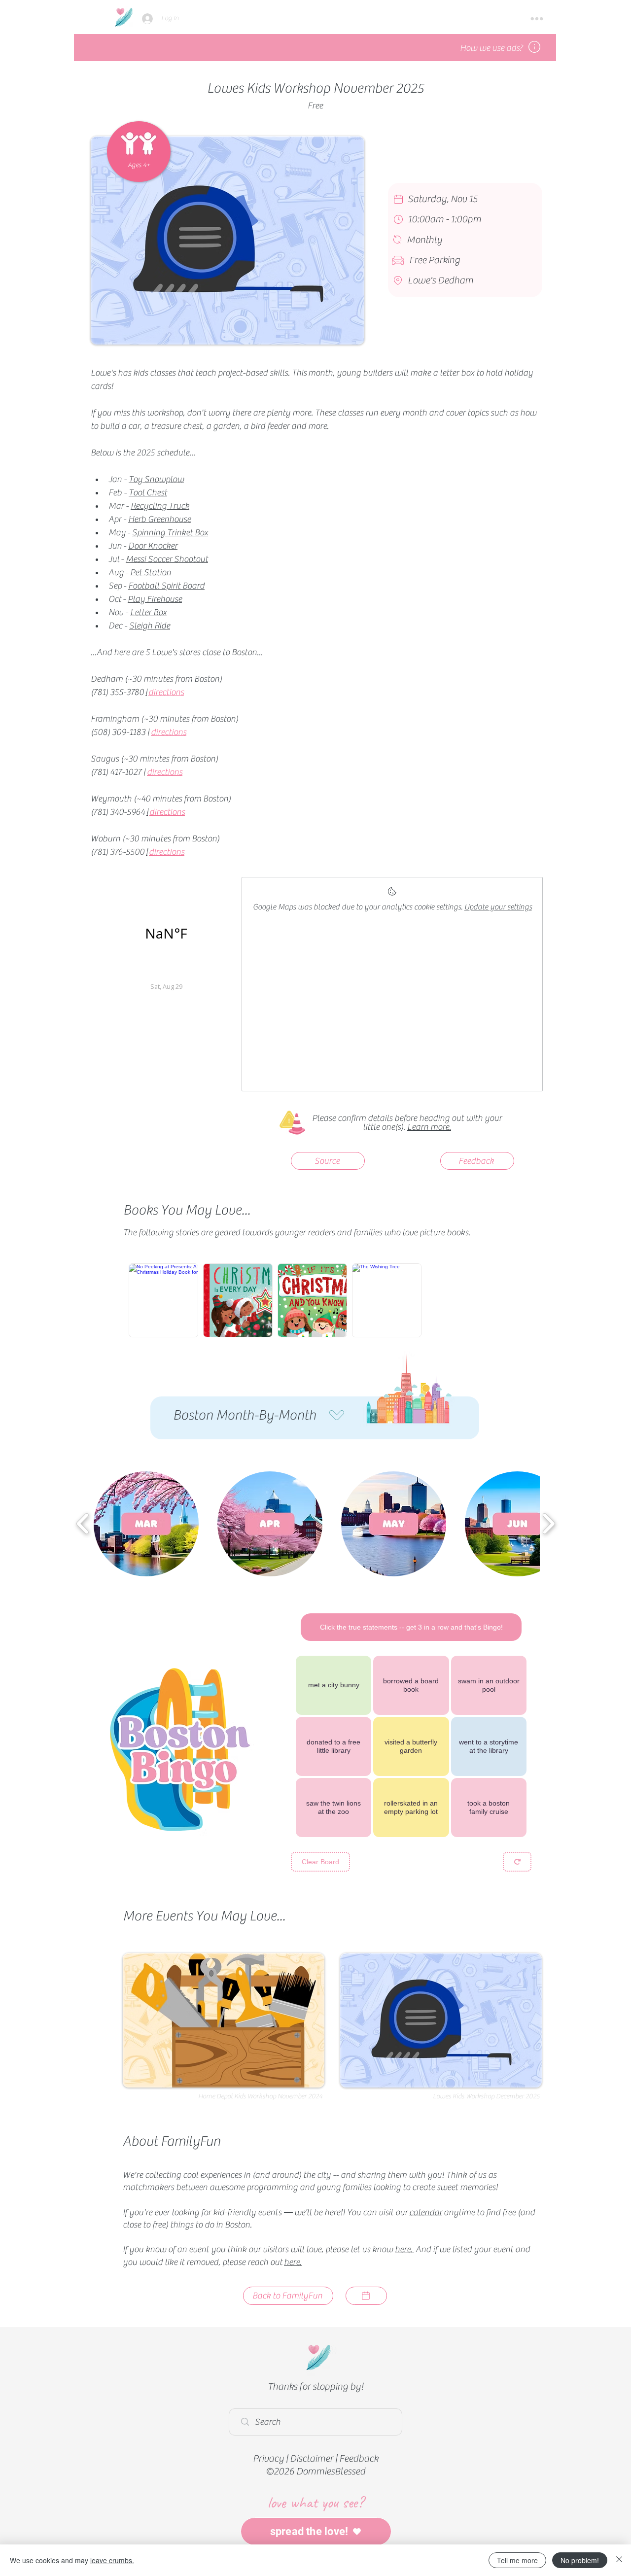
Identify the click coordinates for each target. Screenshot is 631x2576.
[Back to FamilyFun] (366, 2296)
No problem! (580, 2560)
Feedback (359, 2458)
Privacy (268, 2458)
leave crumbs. (112, 2560)
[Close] (619, 2560)
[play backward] (83, 1524)
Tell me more (517, 2560)
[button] (537, 19)
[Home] (123, 17)
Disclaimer (312, 2458)
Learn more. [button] (429, 1127)
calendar (426, 2212)
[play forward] (548, 1524)
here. (404, 2249)
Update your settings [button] (498, 907)
